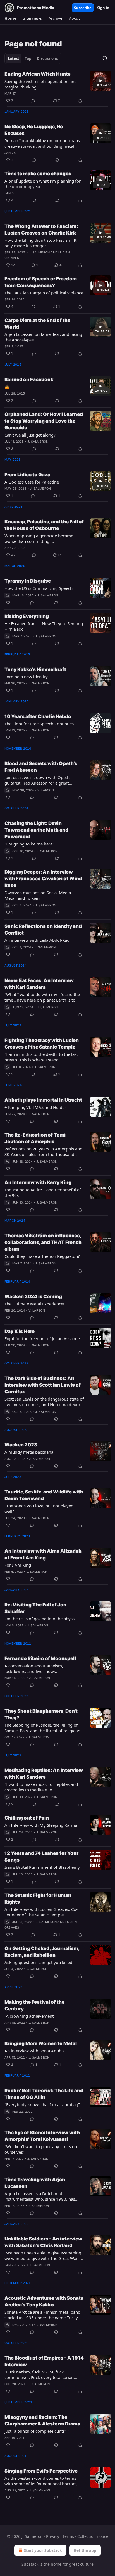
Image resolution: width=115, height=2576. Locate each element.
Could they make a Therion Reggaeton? (42, 1256)
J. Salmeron (39, 252)
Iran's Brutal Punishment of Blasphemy (42, 1867)
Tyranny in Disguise (28, 581)
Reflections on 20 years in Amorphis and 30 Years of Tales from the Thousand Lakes (43, 1152)
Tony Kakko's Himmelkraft (35, 669)
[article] (57, 87)
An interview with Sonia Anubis (34, 2051)
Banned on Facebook (29, 379)
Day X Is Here (20, 1331)
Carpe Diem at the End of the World (37, 324)
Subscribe (83, 8)
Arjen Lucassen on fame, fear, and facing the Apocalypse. (43, 337)
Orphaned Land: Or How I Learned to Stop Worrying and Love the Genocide (44, 421)
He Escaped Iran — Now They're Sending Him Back (44, 626)
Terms (68, 2536)
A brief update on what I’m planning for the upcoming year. (43, 184)
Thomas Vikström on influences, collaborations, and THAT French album (43, 1242)
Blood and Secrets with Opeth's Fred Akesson (41, 767)
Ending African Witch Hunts (38, 74)
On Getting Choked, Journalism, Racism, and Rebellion (42, 1952)
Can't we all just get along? (30, 435)
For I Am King (18, 1565)
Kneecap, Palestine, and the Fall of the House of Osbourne (44, 525)
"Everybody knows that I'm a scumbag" (42, 2104)
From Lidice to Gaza (27, 475)
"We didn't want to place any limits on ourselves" (41, 2149)
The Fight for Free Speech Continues (39, 724)
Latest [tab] (14, 58)
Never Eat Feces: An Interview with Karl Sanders (39, 984)
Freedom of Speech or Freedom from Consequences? (41, 282)
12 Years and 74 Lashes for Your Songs (41, 1857)
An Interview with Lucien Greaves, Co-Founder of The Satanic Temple (41, 1912)
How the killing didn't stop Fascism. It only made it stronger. (40, 243)
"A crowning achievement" (30, 2016)
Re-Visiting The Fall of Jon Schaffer (35, 1608)
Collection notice (93, 2536)
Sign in (103, 8)
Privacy (53, 2536)
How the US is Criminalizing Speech (39, 588)
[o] (100, 81)
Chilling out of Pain (27, 1818)
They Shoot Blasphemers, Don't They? (41, 1714)
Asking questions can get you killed (38, 1962)
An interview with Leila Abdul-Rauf (38, 940)
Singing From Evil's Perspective (41, 2471)
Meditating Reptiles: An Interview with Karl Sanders (44, 1774)
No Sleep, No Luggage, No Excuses (34, 130)
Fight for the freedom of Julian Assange (42, 1338)
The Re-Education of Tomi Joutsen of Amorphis (35, 1138)
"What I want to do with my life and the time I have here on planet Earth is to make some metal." (42, 997)
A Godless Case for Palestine (32, 482)
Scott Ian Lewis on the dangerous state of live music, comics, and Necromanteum (44, 1402)
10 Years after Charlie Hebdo (38, 716)
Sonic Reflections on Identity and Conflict (43, 930)
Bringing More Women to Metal (41, 2043)
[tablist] (33, 58)
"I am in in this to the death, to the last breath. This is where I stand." (41, 1057)
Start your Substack (43, 2550)
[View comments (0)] (33, 101)
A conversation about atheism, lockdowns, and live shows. (34, 1668)
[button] (10, 18)
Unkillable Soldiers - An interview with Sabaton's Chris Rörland (43, 2242)
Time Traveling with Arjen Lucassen (35, 2183)
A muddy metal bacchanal (29, 1452)
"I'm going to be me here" (29, 844)
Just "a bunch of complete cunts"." (37, 2431)
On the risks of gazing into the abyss (39, 1619)
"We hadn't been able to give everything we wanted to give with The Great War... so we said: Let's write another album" (43, 2255)
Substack (30, 2564)
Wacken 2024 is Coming (33, 1296)
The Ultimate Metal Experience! (34, 1304)
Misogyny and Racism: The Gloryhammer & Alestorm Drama (42, 2420)
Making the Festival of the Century (34, 2005)
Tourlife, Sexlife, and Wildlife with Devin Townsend (44, 1495)
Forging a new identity (26, 677)
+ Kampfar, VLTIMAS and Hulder (35, 1107)
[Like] (8, 603)
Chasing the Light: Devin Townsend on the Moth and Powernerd (36, 830)
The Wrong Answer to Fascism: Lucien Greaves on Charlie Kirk (41, 230)
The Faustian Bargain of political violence (44, 293)
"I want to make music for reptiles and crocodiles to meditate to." (41, 1787)
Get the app (85, 2550)
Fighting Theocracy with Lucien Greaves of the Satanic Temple (42, 1044)
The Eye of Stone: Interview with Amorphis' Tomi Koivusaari (42, 2136)
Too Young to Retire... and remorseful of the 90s (43, 1192)
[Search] (105, 58)
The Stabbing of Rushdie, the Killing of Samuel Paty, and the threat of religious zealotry (42, 1728)
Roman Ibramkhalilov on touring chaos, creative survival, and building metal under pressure (43, 143)
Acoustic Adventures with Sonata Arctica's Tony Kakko (44, 2301)
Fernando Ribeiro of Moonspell (40, 1658)
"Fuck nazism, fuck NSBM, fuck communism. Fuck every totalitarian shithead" (39, 2375)
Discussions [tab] (47, 58)
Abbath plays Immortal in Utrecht (43, 1100)
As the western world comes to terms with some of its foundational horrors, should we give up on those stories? (41, 2481)
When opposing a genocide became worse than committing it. (39, 538)
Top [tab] (28, 58)
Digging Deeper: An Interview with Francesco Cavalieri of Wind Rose (43, 879)
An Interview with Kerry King (38, 1182)
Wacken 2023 (21, 1445)
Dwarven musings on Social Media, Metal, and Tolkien (38, 895)
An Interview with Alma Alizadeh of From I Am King (43, 1554)
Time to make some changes (38, 174)
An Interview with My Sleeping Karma (41, 1825)
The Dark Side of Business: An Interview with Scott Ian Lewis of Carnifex (43, 1385)
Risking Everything (27, 616)
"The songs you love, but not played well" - (39, 1508)
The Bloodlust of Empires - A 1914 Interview (44, 2361)
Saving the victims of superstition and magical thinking (41, 84)
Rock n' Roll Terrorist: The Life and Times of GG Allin (44, 2094)
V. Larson (46, 790)
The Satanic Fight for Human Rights (38, 1899)
